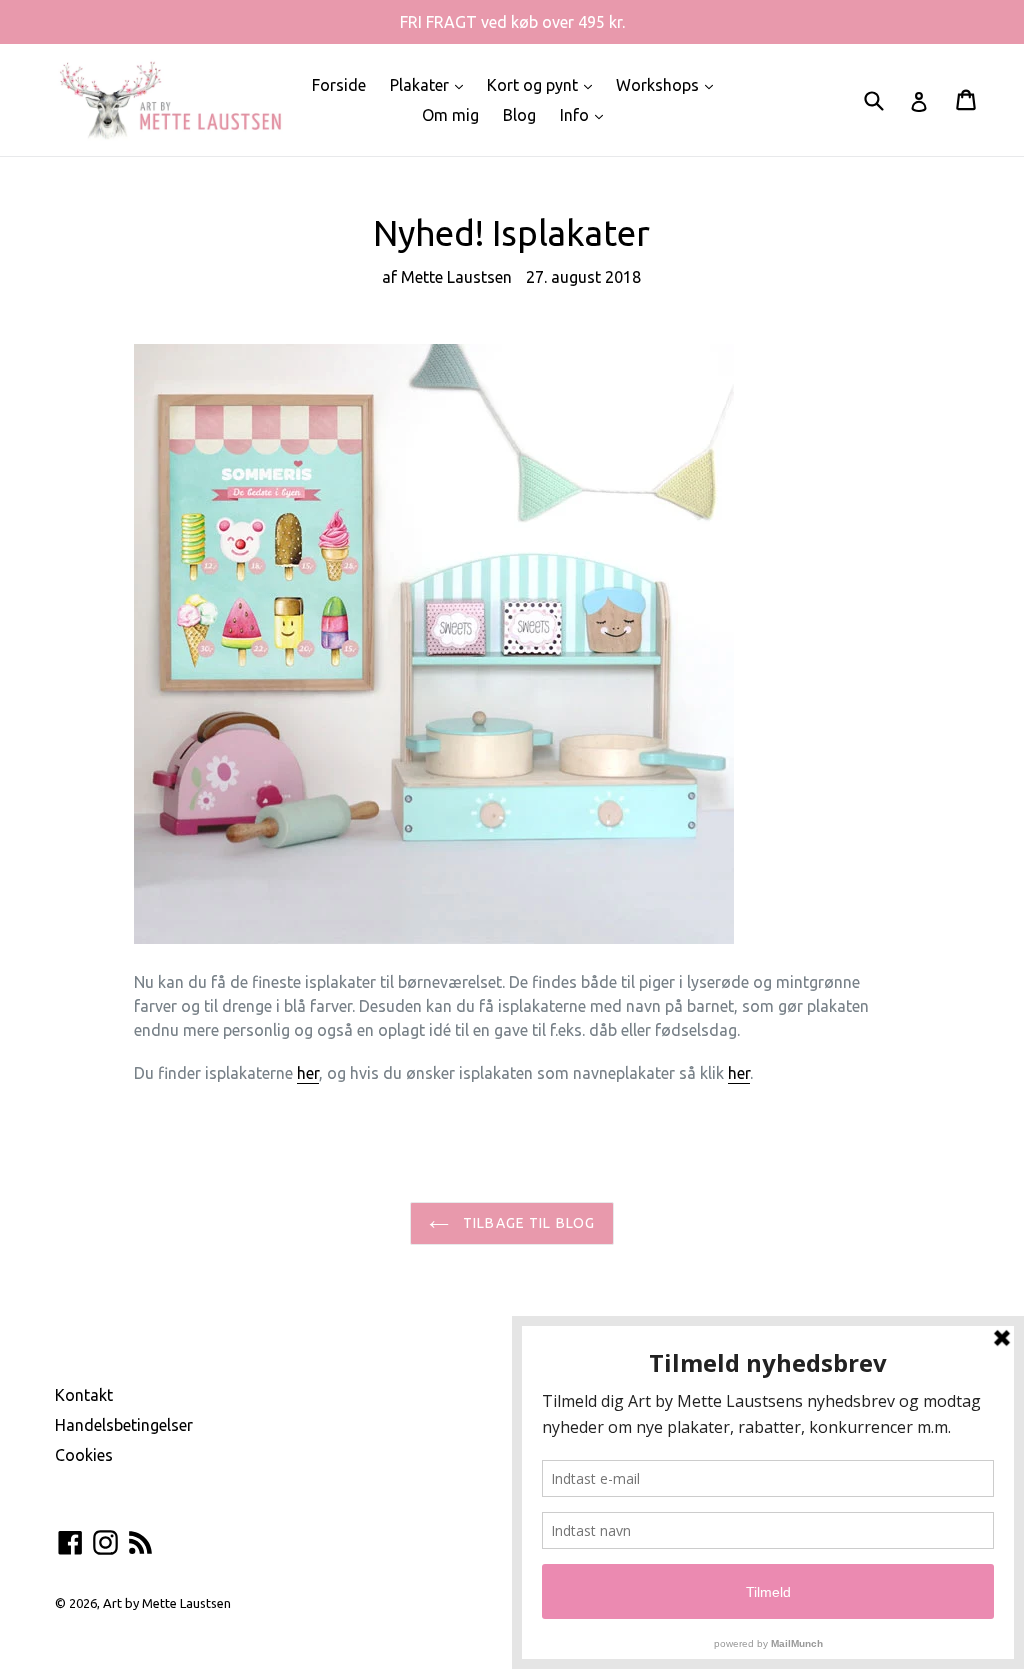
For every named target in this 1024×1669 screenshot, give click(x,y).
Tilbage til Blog (527, 1223)
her (308, 1073)
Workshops (669, 84)
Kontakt (84, 1395)
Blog (519, 115)
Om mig (450, 115)
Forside (339, 85)
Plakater (431, 84)
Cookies (84, 1455)
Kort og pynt (544, 84)
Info (586, 114)
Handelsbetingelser (124, 1425)
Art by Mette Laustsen (167, 1603)
